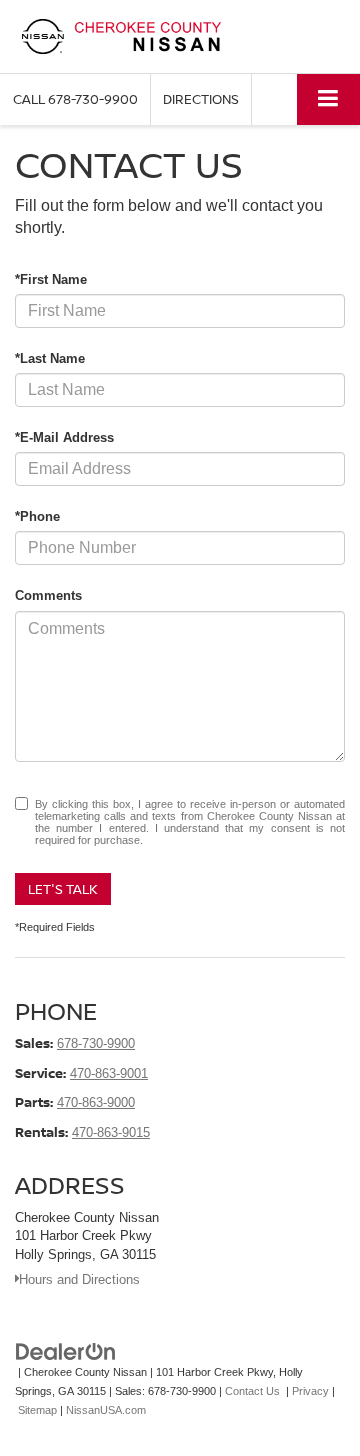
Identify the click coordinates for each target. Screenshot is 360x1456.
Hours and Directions (79, 1279)
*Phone (37, 516)
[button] (75, 99)
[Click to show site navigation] (328, 99)
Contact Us (252, 1391)
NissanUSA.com (106, 1410)
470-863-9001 (109, 1073)
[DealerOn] (66, 1351)
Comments (48, 595)
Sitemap (37, 1410)
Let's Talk (63, 889)
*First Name (51, 279)
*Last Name (50, 358)
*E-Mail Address (64, 437)
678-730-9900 (96, 1043)
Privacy (310, 1391)
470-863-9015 (111, 1132)
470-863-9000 (96, 1102)
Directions (201, 99)
